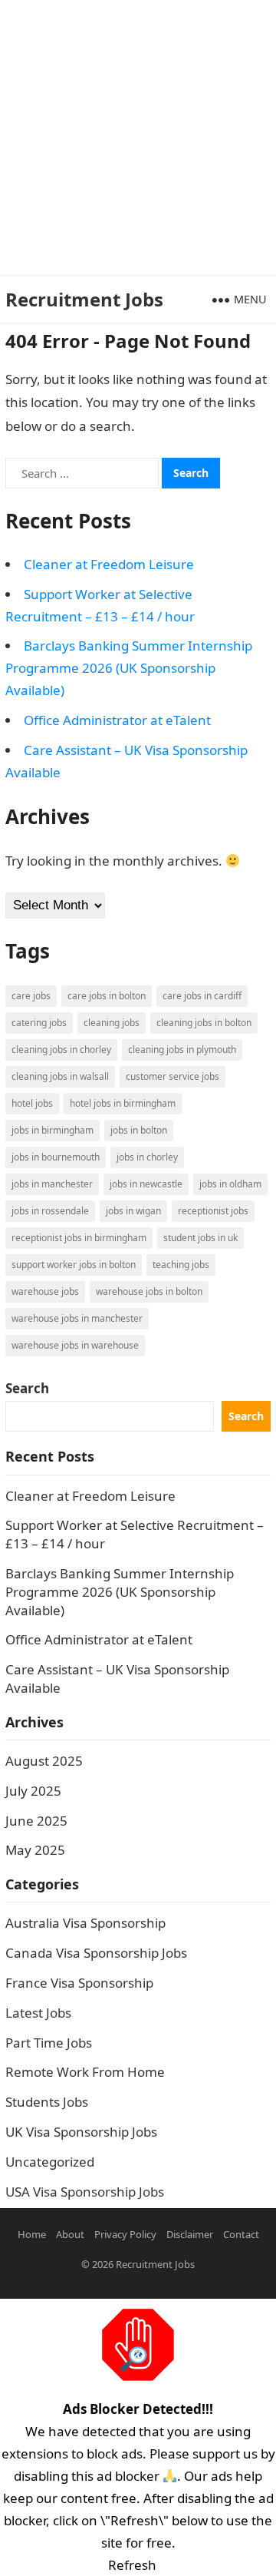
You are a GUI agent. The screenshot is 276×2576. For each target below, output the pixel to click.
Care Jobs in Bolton (107, 996)
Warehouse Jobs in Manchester (77, 1318)
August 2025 (44, 1761)
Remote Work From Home (85, 2072)
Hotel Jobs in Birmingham (123, 1103)
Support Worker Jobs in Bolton (74, 1265)
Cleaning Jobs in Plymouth (182, 1050)
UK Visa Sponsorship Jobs (81, 2132)
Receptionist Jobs (213, 1211)
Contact (241, 2234)
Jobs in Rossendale (50, 1211)
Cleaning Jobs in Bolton (204, 1023)
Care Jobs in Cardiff (202, 996)
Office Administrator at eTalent (117, 720)
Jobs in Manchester (52, 1184)
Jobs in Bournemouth (56, 1157)
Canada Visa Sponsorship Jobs (96, 1953)
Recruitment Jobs (84, 299)
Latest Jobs (38, 2013)
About (70, 2234)
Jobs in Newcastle (146, 1184)
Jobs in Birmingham (53, 1130)
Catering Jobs (39, 1023)
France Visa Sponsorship (79, 1983)
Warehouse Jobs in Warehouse (75, 1345)
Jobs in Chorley (147, 1157)
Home (32, 2234)
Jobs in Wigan (133, 1211)
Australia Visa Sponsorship (85, 1923)
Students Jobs (47, 2102)
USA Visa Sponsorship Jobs (85, 2192)
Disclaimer (190, 2234)
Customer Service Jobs (172, 1076)
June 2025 (36, 1821)
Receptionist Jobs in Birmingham (79, 1238)
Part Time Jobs (49, 2043)
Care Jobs (31, 996)
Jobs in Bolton (139, 1130)
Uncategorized (50, 2162)
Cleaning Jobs (112, 1023)
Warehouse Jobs (45, 1291)
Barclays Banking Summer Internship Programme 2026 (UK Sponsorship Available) (129, 668)
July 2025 (33, 1791)
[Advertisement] (138, 138)
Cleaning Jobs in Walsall (60, 1076)
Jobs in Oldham (230, 1184)
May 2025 (35, 1850)
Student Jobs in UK (200, 1238)
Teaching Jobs (181, 1265)
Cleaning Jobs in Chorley (61, 1050)
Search (27, 1388)
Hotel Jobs (32, 1103)
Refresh (132, 2565)
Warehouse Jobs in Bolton (149, 1291)
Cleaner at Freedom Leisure (109, 564)
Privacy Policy (125, 2234)
